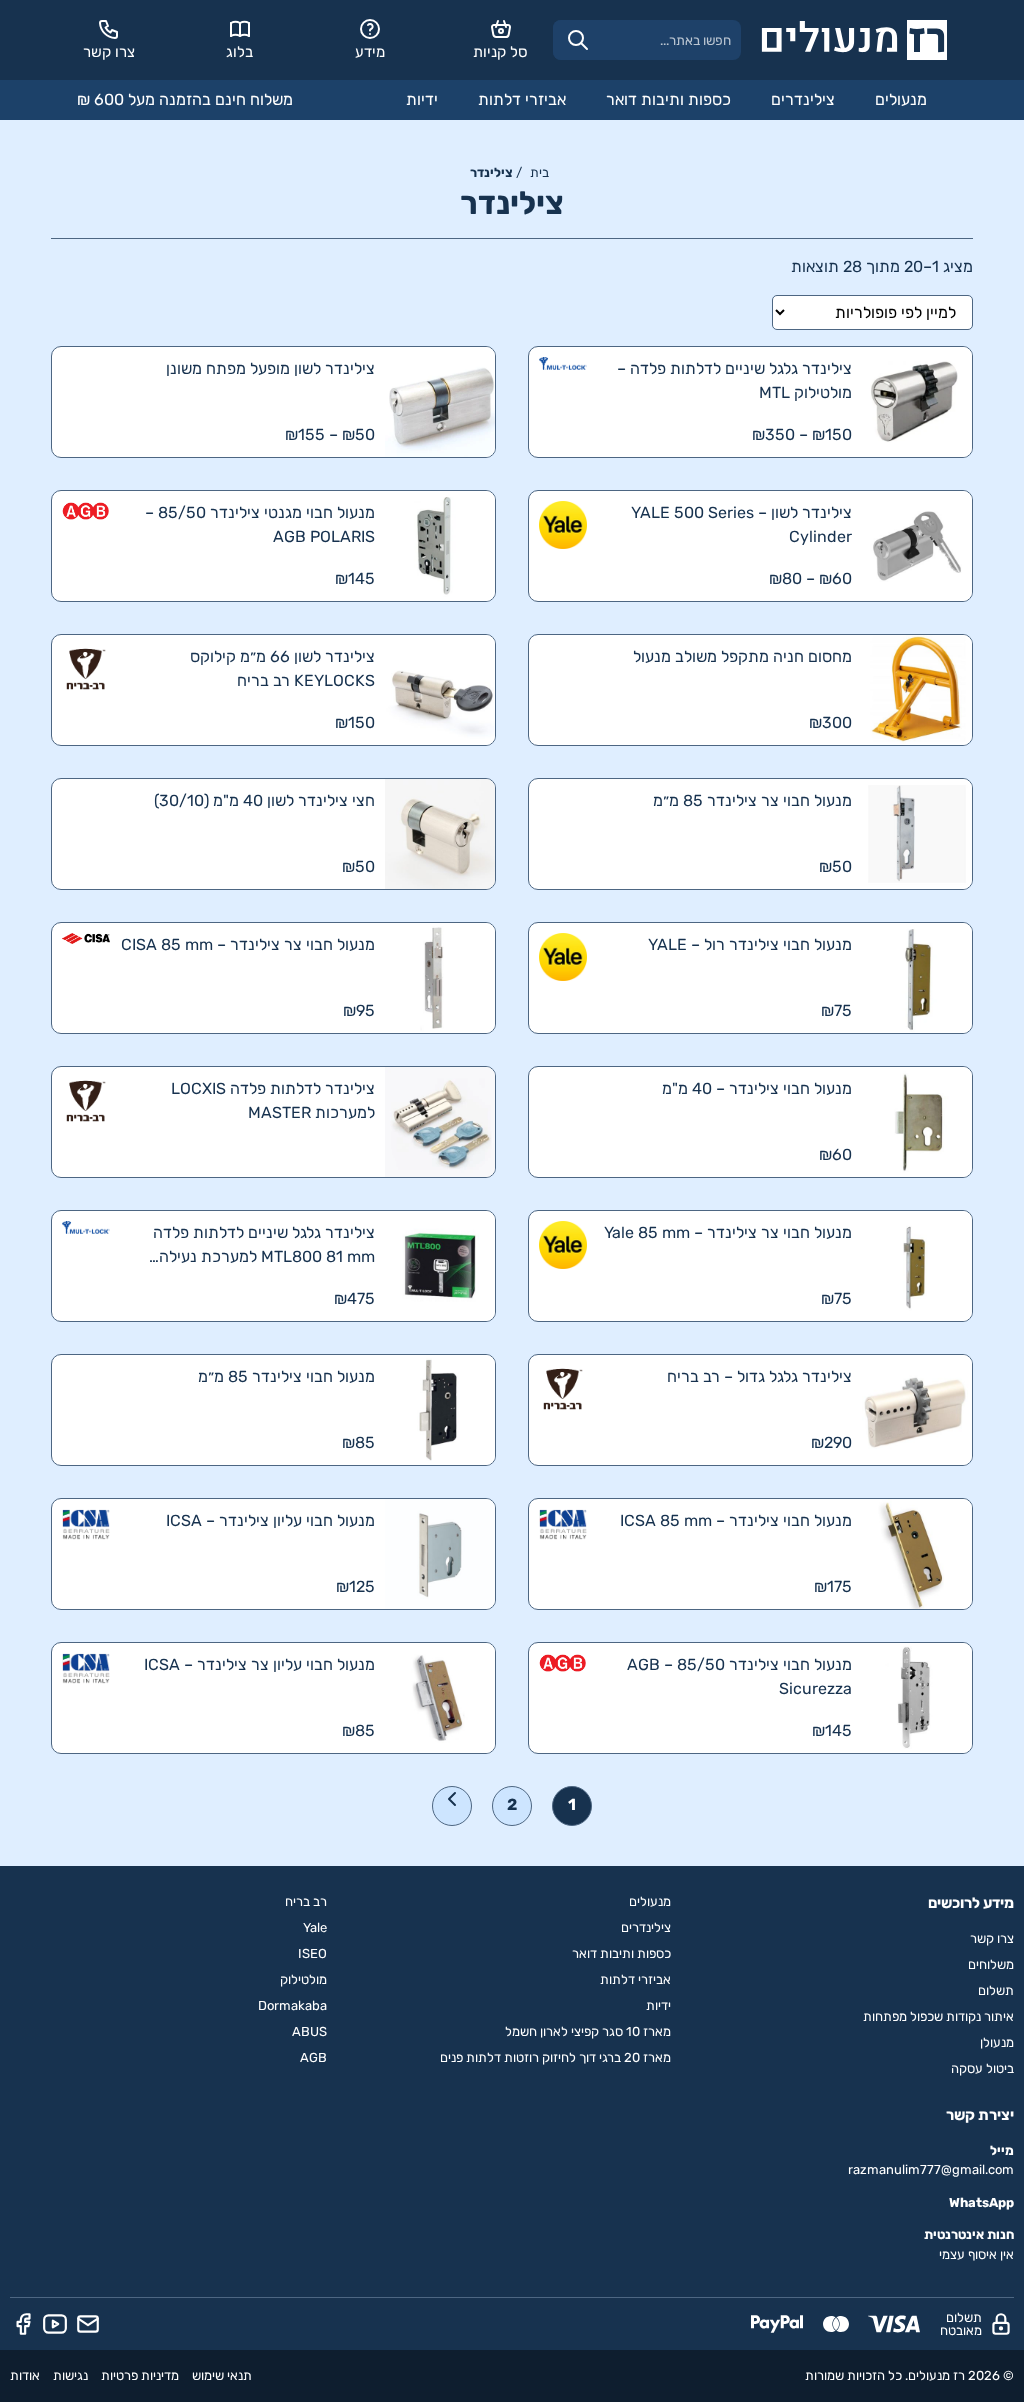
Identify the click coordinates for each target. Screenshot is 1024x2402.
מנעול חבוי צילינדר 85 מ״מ (286, 1376)
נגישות (70, 2375)
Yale (315, 1927)
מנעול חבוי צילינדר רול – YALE (750, 944)
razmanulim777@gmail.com (931, 2169)
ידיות (422, 99)
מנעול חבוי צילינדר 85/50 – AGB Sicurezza (739, 1676)
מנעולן (997, 2042)
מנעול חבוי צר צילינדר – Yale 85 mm (728, 1232)
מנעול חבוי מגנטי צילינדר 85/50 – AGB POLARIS (260, 524)
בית (539, 172)
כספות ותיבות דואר (668, 99)
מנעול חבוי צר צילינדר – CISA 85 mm (248, 944)
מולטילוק (303, 1979)
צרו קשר (992, 1938)
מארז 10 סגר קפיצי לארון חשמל (588, 2031)
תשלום (996, 1990)
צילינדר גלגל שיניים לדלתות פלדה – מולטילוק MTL (734, 380)
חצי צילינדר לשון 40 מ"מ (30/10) (264, 800)
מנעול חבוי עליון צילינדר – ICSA (270, 1520)
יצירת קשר (980, 2115)
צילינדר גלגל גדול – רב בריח (759, 1376)
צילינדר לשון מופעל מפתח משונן (270, 368)
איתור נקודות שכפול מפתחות (938, 2016)
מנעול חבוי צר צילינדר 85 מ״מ (752, 800)
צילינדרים (803, 99)
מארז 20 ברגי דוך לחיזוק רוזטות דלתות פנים (555, 2057)
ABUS (309, 2031)
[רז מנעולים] (854, 40)
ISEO (312, 1953)
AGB (313, 2057)
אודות (25, 2375)
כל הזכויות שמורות (853, 2375)
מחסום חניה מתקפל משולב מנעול (742, 656)
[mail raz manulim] (88, 2324)
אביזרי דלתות (522, 99)
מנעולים (901, 99)
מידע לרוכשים (971, 1903)
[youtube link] (55, 2324)
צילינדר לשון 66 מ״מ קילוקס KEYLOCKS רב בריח (282, 668)
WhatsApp (981, 2202)
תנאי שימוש (222, 2375)
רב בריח (306, 1901)
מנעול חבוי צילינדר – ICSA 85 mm (736, 1520)
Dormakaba (292, 2005)
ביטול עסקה (982, 2068)
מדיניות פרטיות (140, 2375)
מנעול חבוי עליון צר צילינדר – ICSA (259, 1664)
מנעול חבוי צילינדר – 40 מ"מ (757, 1088)
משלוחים (991, 1964)
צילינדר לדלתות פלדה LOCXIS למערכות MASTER (273, 1100)
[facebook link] (23, 2324)
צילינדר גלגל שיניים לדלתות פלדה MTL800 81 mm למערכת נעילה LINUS (264, 1246)
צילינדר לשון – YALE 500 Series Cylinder (741, 524)
